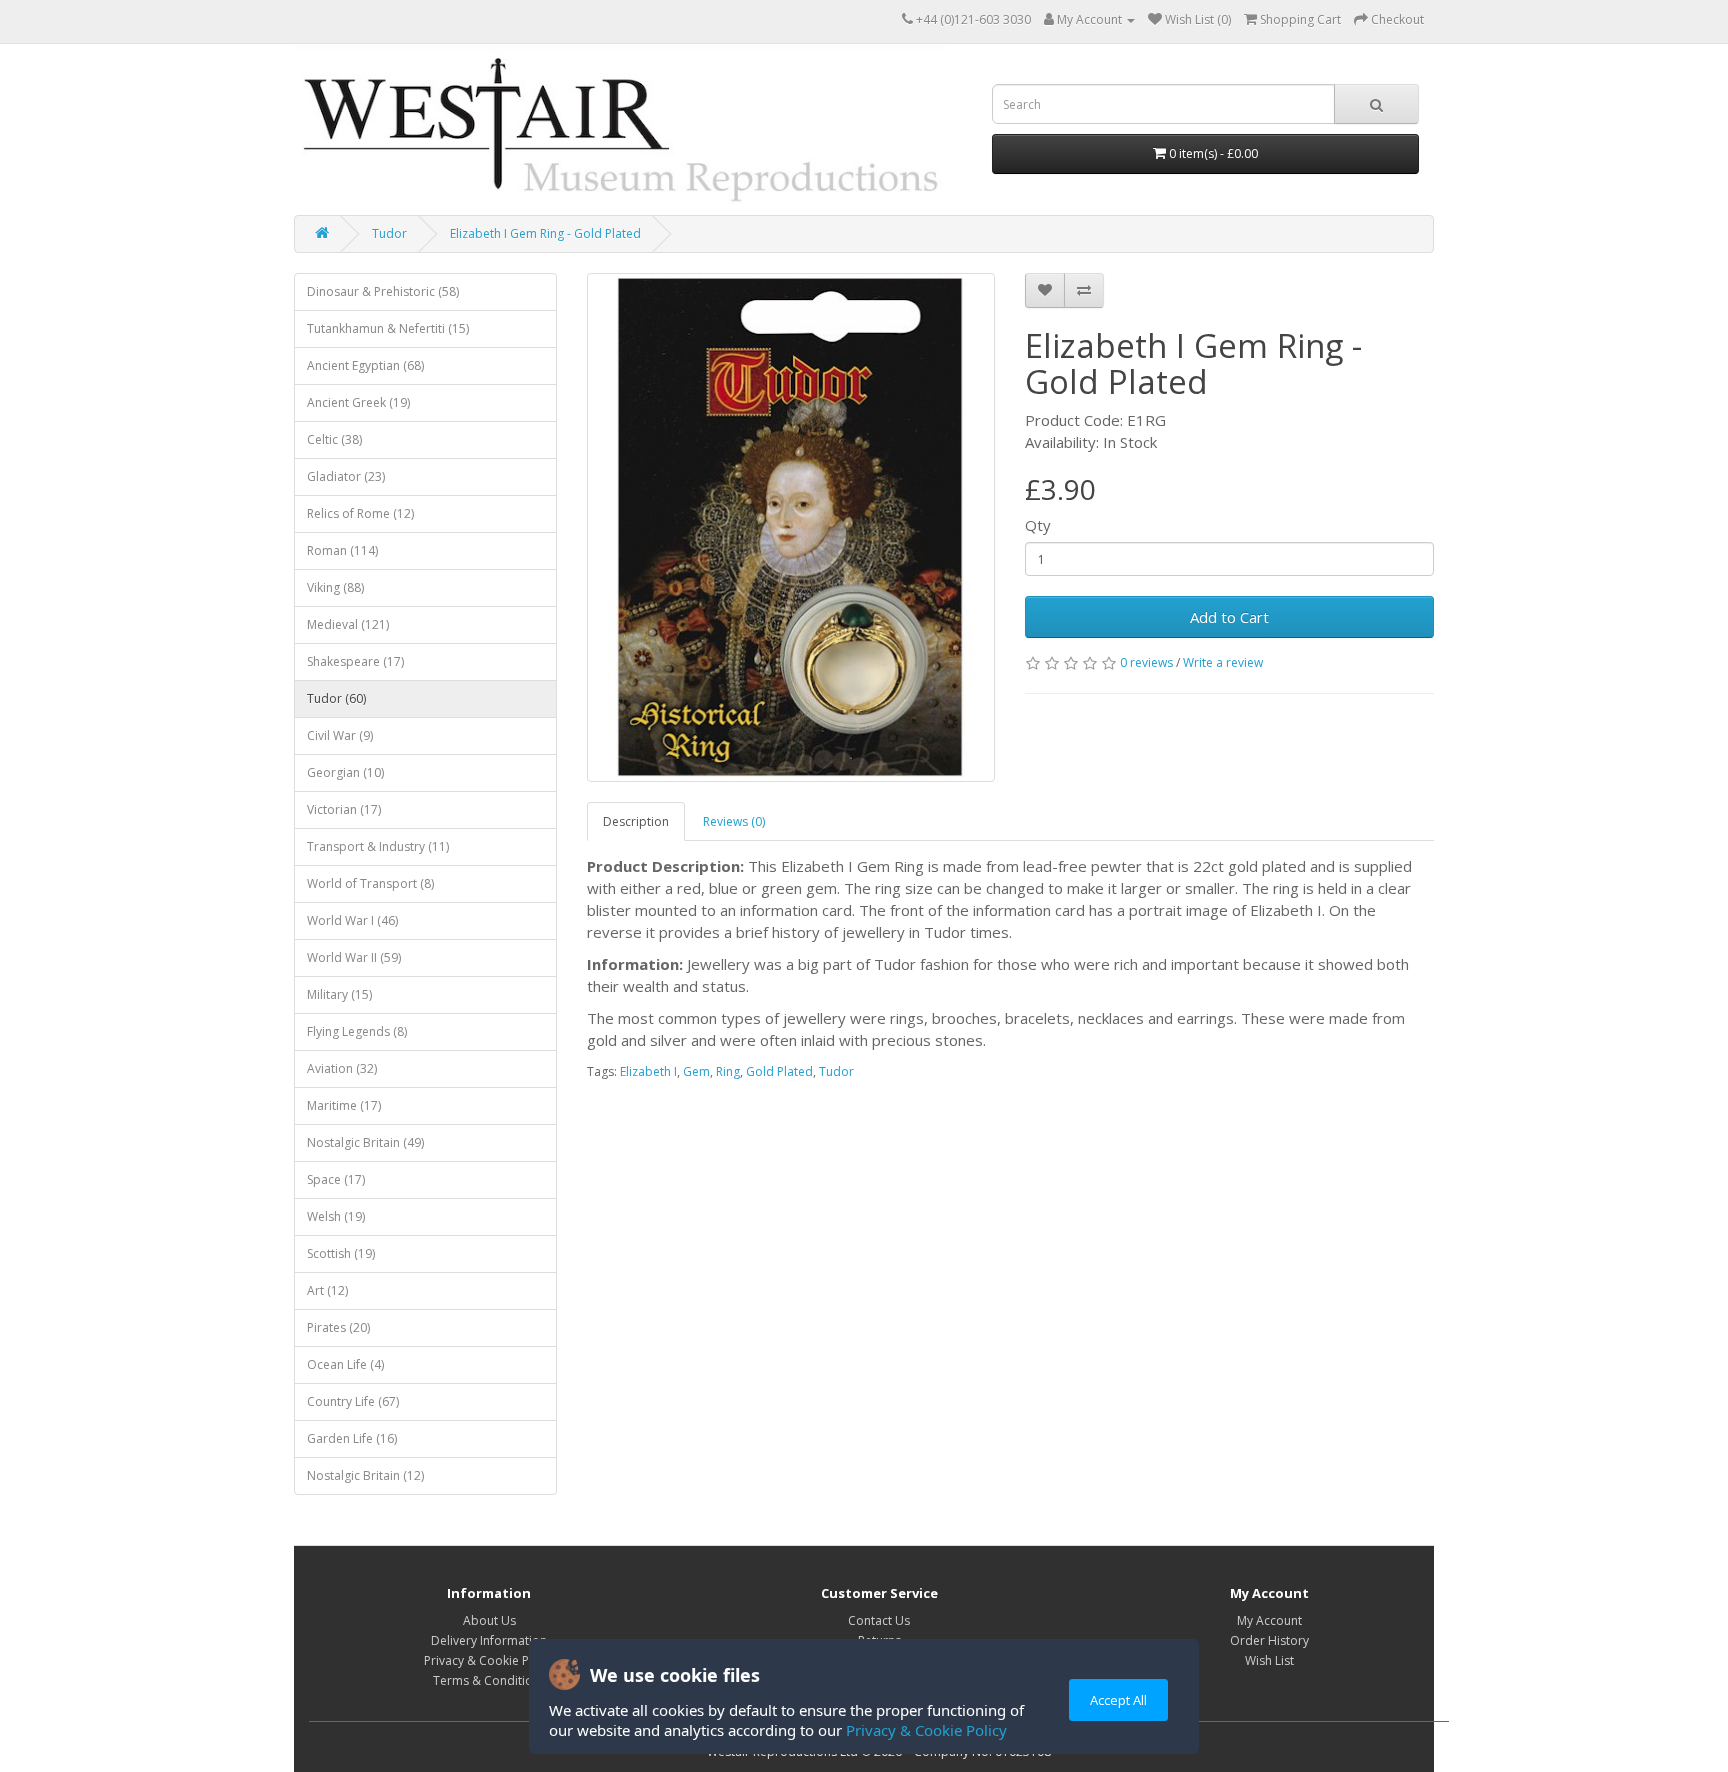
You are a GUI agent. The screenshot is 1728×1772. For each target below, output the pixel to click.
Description (636, 821)
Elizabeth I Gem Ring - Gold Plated (545, 233)
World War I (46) (352, 920)
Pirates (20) (338, 1327)
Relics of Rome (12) (360, 513)
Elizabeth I (648, 1071)
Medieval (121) (348, 624)
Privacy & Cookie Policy (926, 1730)
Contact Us (879, 1620)
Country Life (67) (353, 1401)
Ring (728, 1071)
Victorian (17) (344, 809)
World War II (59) (354, 957)
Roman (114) (342, 550)
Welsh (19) (336, 1216)
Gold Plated (779, 1071)
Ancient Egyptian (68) (365, 365)
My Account (1269, 1620)
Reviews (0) (734, 821)
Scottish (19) (341, 1253)
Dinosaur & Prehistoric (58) (383, 291)
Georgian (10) (345, 772)
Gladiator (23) (346, 476)
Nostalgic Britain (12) (365, 1475)
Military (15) (339, 994)
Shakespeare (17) (355, 661)
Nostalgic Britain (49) (365, 1142)
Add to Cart (1229, 617)
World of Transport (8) (370, 883)
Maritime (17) (344, 1105)
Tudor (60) (336, 698)
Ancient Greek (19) (358, 402)
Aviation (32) (342, 1068)
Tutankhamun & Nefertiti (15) (388, 328)
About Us (489, 1620)
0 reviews (1146, 662)
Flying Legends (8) (357, 1031)
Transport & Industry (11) (378, 846)
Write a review (1223, 662)
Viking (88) (335, 587)
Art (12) (327, 1290)
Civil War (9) (340, 735)
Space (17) (336, 1179)
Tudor (389, 233)
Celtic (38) (334, 439)
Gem (696, 1071)
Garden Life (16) (352, 1438)
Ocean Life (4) (345, 1364)
